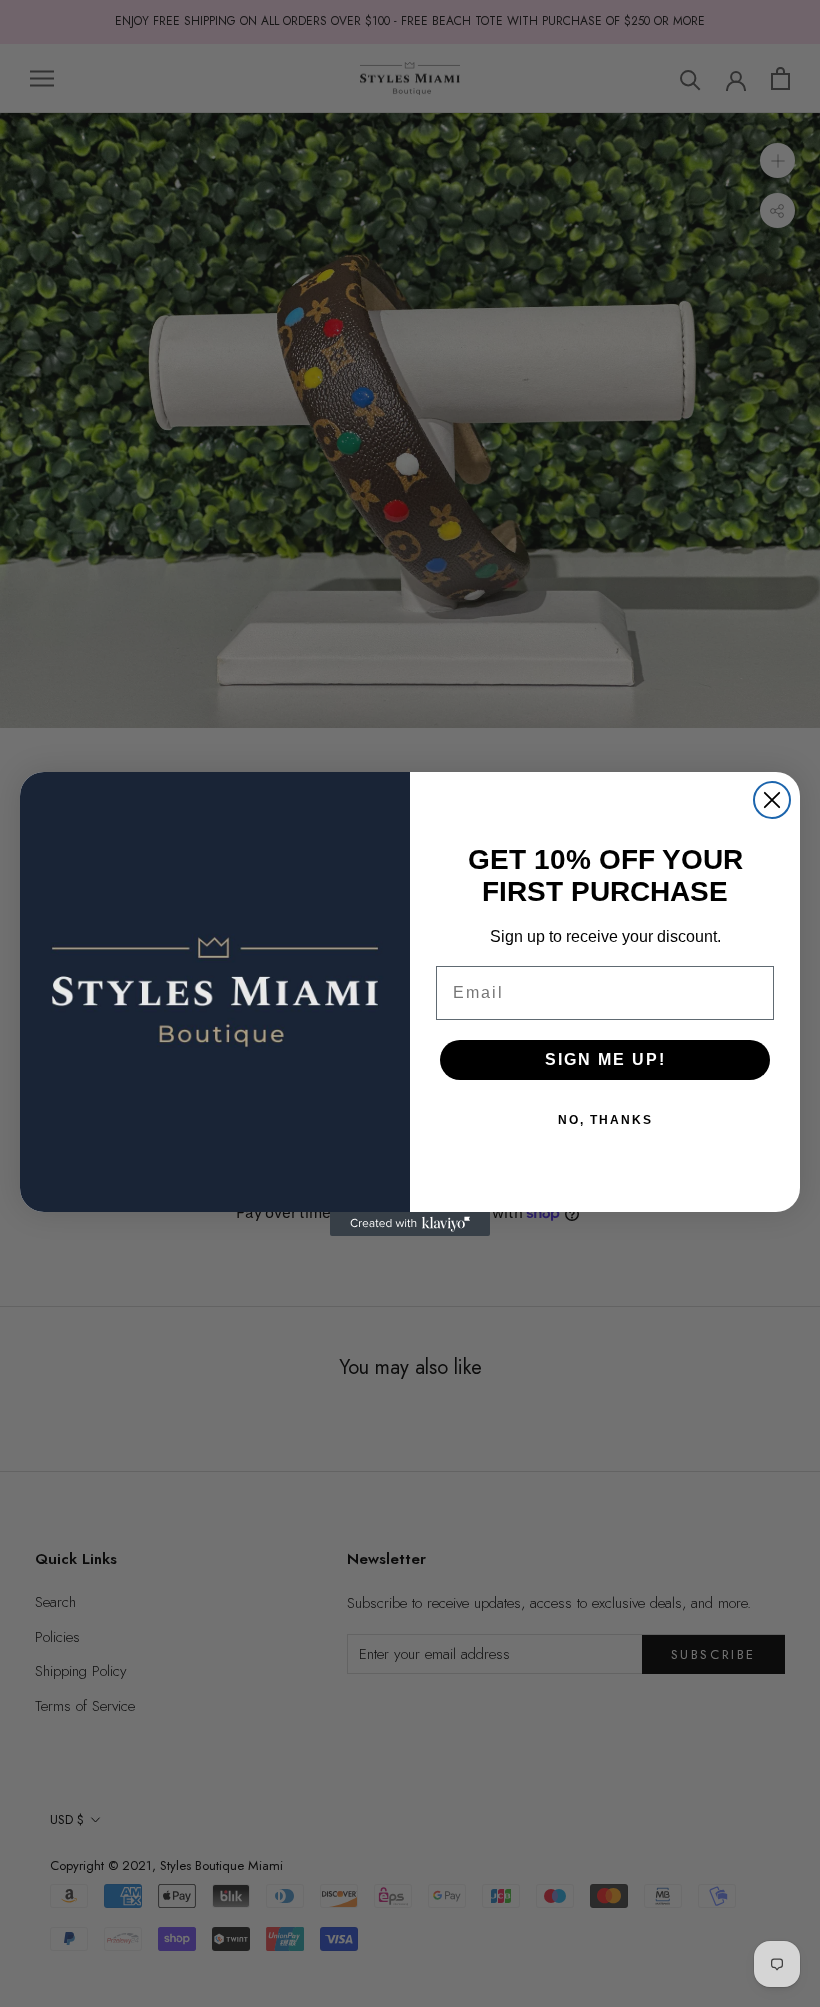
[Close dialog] (772, 800)
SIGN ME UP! (605, 1059)
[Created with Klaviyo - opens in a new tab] (410, 1224)
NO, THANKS (605, 1120)
